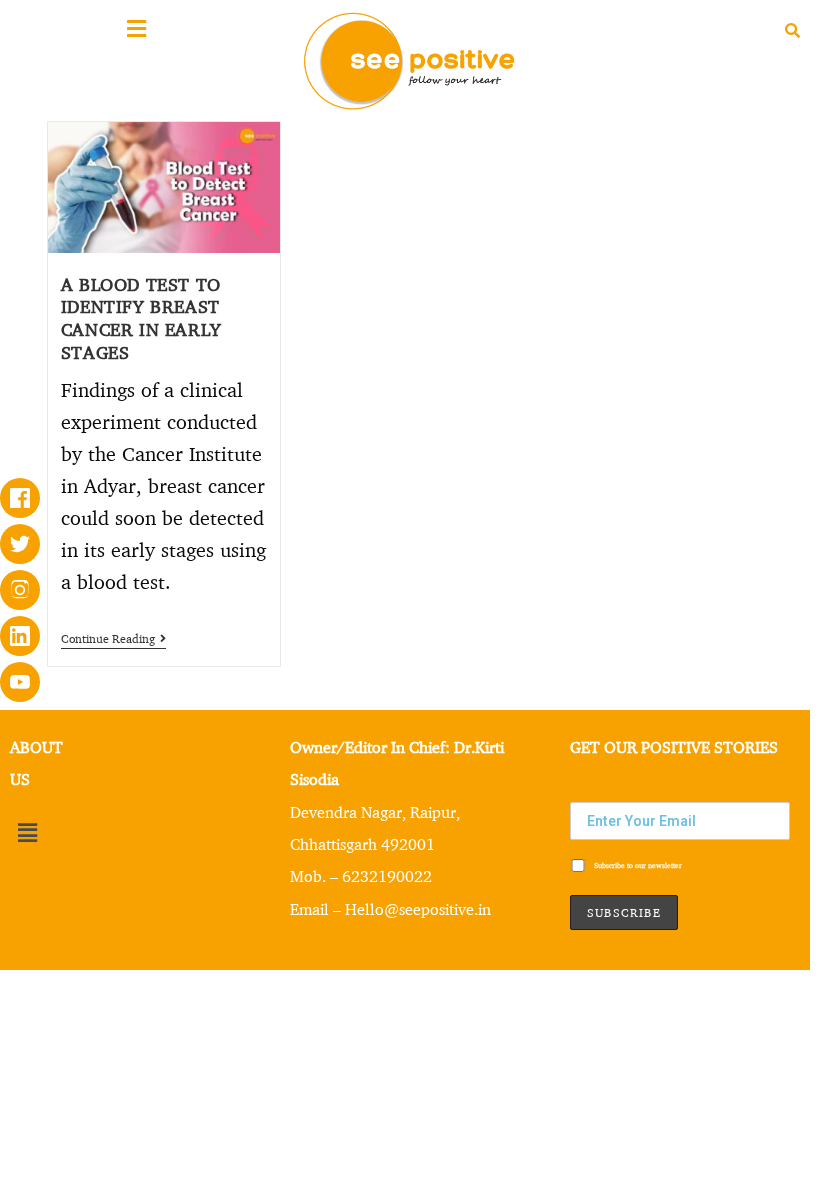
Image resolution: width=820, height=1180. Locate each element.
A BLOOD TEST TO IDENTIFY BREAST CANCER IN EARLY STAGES (141, 318)
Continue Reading (113, 639)
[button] (27, 833)
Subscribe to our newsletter (637, 865)
